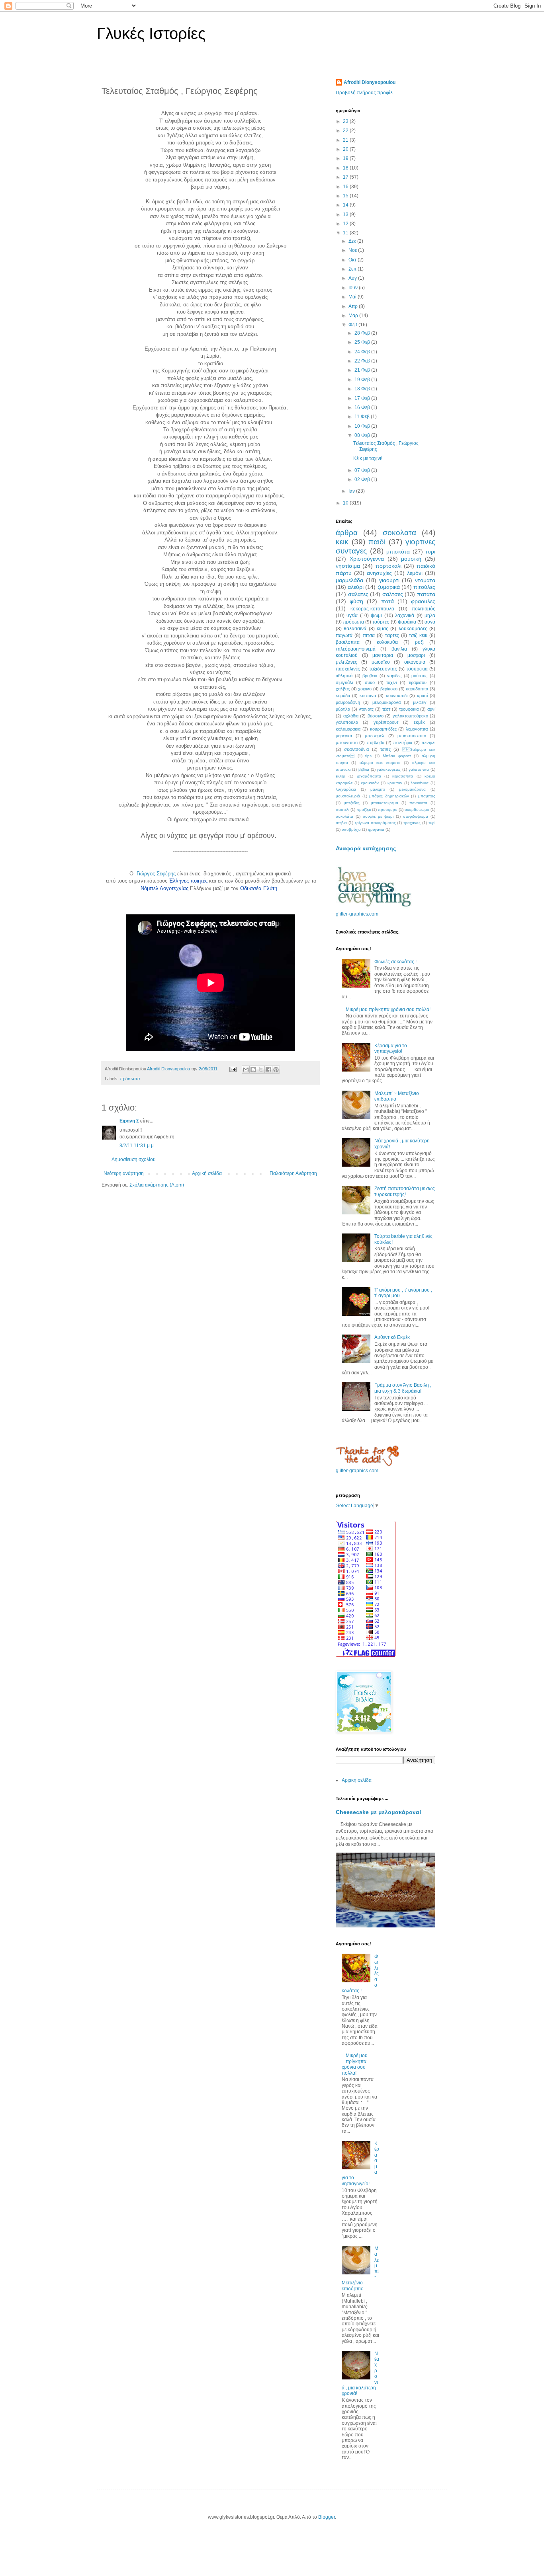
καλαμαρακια (348, 729)
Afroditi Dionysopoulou (370, 82)
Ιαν (352, 491)
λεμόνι (415, 573)
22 (346, 131)
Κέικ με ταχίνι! (368, 458)
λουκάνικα (420, 783)
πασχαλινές (348, 669)
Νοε (353, 250)
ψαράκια (407, 622)
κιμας (383, 629)
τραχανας (412, 823)
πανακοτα (418, 803)
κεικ (342, 542)
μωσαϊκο (381, 662)
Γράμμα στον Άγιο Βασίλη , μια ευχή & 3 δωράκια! (403, 1388)
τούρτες (381, 622)
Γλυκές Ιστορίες (151, 33)
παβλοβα (376, 742)
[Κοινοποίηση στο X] (261, 1070)
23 (346, 121)
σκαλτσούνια (356, 749)
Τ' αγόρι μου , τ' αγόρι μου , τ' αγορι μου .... (403, 1293)
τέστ (386, 709)
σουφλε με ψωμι (378, 816)
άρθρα (347, 533)
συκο (370, 682)
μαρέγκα (344, 736)
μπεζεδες (352, 803)
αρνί (431, 709)
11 (346, 233)
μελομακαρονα (386, 702)
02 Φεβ (363, 479)
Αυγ (353, 278)
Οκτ (353, 260)
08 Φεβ (363, 435)
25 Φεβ (363, 342)
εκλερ (340, 776)
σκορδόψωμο (417, 810)
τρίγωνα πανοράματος (375, 823)
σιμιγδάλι (344, 682)
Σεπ (353, 269)
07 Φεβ (363, 470)
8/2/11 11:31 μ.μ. (137, 1146)
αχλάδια (351, 716)
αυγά (430, 622)
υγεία (352, 616)
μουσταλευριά (348, 796)
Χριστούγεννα (367, 559)
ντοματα (425, 580)
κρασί (422, 696)
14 (346, 205)
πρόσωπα (130, 1079)
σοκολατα (399, 533)
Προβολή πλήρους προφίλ (364, 93)
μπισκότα (398, 551)
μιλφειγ (420, 702)
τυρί (432, 823)
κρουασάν (370, 783)
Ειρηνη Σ (129, 1121)
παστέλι (342, 810)
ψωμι (376, 616)
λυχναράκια (346, 789)
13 (346, 214)
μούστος (419, 676)
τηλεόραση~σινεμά (356, 649)
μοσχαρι (416, 655)
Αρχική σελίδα (207, 1173)
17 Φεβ (363, 398)
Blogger (327, 2517)
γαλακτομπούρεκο (410, 716)
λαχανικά (405, 616)
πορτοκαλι (388, 566)
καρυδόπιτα (417, 689)
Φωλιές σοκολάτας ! (395, 962)
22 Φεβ (363, 361)
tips (368, 756)
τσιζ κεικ (418, 635)
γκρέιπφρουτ (386, 722)
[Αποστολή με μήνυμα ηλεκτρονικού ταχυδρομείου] (246, 1070)
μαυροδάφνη (348, 702)
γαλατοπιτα (419, 769)
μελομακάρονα (412, 789)
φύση (356, 601)
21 (346, 140)
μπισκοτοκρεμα (385, 803)
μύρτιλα (343, 709)
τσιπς (385, 749)
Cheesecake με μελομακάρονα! (379, 1812)
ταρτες (392, 635)
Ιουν (354, 288)
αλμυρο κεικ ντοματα (380, 763)
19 (346, 158)
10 (346, 503)
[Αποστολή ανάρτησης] (233, 1069)
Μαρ (354, 316)
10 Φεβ (363, 426)
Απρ (354, 306)
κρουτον (395, 783)
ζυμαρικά (389, 587)
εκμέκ (419, 722)
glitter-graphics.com (357, 914)
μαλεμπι (378, 789)
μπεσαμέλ (375, 736)
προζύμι (364, 810)
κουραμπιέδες (383, 729)
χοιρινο (365, 689)
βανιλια (399, 649)
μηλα (430, 616)
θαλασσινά (355, 629)
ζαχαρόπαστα (369, 776)
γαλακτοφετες (389, 769)
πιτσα (369, 635)
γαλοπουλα (347, 722)
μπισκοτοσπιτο (412, 736)
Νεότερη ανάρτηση (124, 1173)
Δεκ (353, 241)
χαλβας (343, 689)
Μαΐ (353, 297)
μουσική (411, 559)
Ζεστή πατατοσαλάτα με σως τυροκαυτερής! (405, 1191)
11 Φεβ (363, 417)
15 (346, 196)
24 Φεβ (363, 352)
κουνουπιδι (397, 696)
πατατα (426, 594)
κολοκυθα (387, 642)
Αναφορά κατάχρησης (366, 848)
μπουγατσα (347, 742)
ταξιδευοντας (383, 669)
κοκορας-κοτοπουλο (372, 609)
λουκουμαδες (413, 629)
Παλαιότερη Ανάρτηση (293, 1173)
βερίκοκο (389, 689)
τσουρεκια (417, 669)
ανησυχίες (379, 573)
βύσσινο (376, 716)
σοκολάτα (344, 816)
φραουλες (423, 601)
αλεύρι (356, 587)
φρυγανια (376, 829)
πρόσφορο (388, 810)
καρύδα (343, 696)
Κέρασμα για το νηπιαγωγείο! (391, 1048)
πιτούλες (424, 587)
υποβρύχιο (351, 829)
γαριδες (394, 676)
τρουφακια (409, 709)
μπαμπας (427, 796)
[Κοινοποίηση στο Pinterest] (276, 1070)
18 (346, 168)
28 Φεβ (363, 333)
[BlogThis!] (253, 1070)
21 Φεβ (363, 370)
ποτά (387, 601)
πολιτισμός (424, 609)
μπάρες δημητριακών (389, 796)
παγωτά (344, 635)
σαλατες (358, 594)
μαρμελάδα (349, 580)
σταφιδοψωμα (416, 816)
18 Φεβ (363, 389)
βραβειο (370, 676)
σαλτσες (393, 594)
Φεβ (353, 325)
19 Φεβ (363, 380)
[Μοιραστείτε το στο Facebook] (268, 1070)
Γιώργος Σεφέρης (156, 874)
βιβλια (364, 769)
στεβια (341, 823)
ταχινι (391, 682)
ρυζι (419, 642)
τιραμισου (418, 682)
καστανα (368, 696)
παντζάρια (403, 742)
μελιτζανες (346, 662)
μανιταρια (383, 655)
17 (346, 177)
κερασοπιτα (403, 776)
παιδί (377, 542)
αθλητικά (344, 676)
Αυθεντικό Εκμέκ (392, 1337)
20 (346, 149)
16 (346, 187)
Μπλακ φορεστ (397, 756)
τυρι (430, 551)
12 (346, 224)
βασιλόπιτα (348, 642)
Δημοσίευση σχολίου (134, 1159)
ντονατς (366, 709)
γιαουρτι (389, 580)
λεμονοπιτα (417, 729)
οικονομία (415, 662)
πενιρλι (428, 742)
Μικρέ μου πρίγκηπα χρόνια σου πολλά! (388, 1009)
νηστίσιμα (348, 566)
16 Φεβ (363, 407)
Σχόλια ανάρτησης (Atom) (157, 1185)
